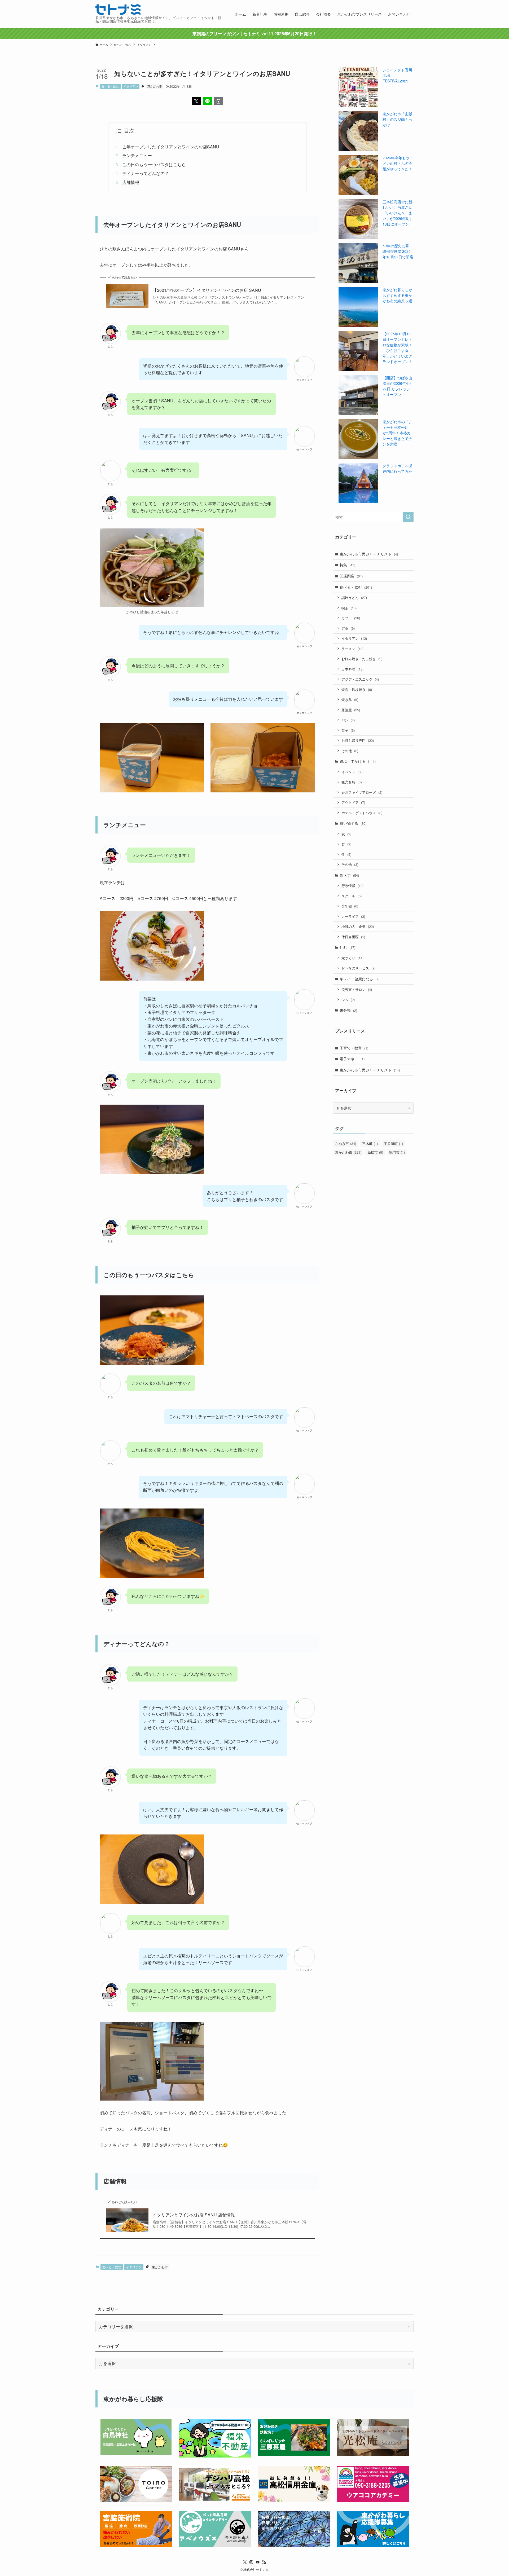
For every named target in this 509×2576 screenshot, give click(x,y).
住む (347, 947)
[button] (196, 101)
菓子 (348, 730)
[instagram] (251, 2562)
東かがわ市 (155, 86)
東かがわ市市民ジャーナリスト (369, 554)
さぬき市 (346, 1143)
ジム (348, 1000)
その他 (350, 751)
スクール (352, 896)
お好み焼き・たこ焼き (362, 659)
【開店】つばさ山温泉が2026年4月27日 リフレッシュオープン (397, 386)
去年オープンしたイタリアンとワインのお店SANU (171, 147)
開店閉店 (351, 576)
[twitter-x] (245, 2562)
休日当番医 (353, 937)
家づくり (352, 958)
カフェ (351, 618)
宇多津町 (393, 1143)
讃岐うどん (354, 597)
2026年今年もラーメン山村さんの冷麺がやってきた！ (398, 163)
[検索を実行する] (408, 517)
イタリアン (131, 86)
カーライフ (353, 916)
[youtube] (258, 2562)
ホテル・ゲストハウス (362, 813)
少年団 (350, 906)
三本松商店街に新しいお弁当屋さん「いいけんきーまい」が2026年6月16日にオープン (397, 213)
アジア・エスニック (360, 679)
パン (348, 720)
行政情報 (352, 886)
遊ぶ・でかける (358, 761)
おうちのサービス (358, 968)
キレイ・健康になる (359, 979)
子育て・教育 (354, 1048)
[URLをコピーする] (218, 101)
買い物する (353, 823)
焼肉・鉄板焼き (357, 689)
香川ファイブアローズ (362, 792)
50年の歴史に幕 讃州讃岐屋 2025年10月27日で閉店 (398, 251)
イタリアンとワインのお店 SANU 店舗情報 (194, 2215)
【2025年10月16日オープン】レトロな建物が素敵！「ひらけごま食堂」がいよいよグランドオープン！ (397, 348)
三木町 (370, 1143)
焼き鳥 (350, 700)
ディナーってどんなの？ (146, 173)
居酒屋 (351, 710)
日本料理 (352, 669)
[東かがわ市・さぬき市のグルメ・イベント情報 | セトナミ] (118, 10)
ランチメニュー (137, 155)
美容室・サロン (357, 989)
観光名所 (352, 782)
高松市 (375, 1152)
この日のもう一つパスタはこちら (154, 164)
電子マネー (352, 1059)
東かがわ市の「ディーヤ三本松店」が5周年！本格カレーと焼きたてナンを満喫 (397, 433)
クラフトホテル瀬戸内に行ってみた (397, 468)
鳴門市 (397, 1152)
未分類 (348, 1010)
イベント (352, 772)
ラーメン (352, 649)
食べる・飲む (110, 86)
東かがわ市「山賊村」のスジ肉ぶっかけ (397, 119)
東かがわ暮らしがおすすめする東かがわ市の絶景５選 (397, 295)
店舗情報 (131, 182)
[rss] (264, 2562)
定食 (348, 628)
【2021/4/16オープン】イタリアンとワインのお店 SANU (207, 290)
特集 (347, 565)
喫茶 (349, 608)
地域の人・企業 (358, 926)
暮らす (349, 875)
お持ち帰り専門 (358, 740)
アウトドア (353, 802)
